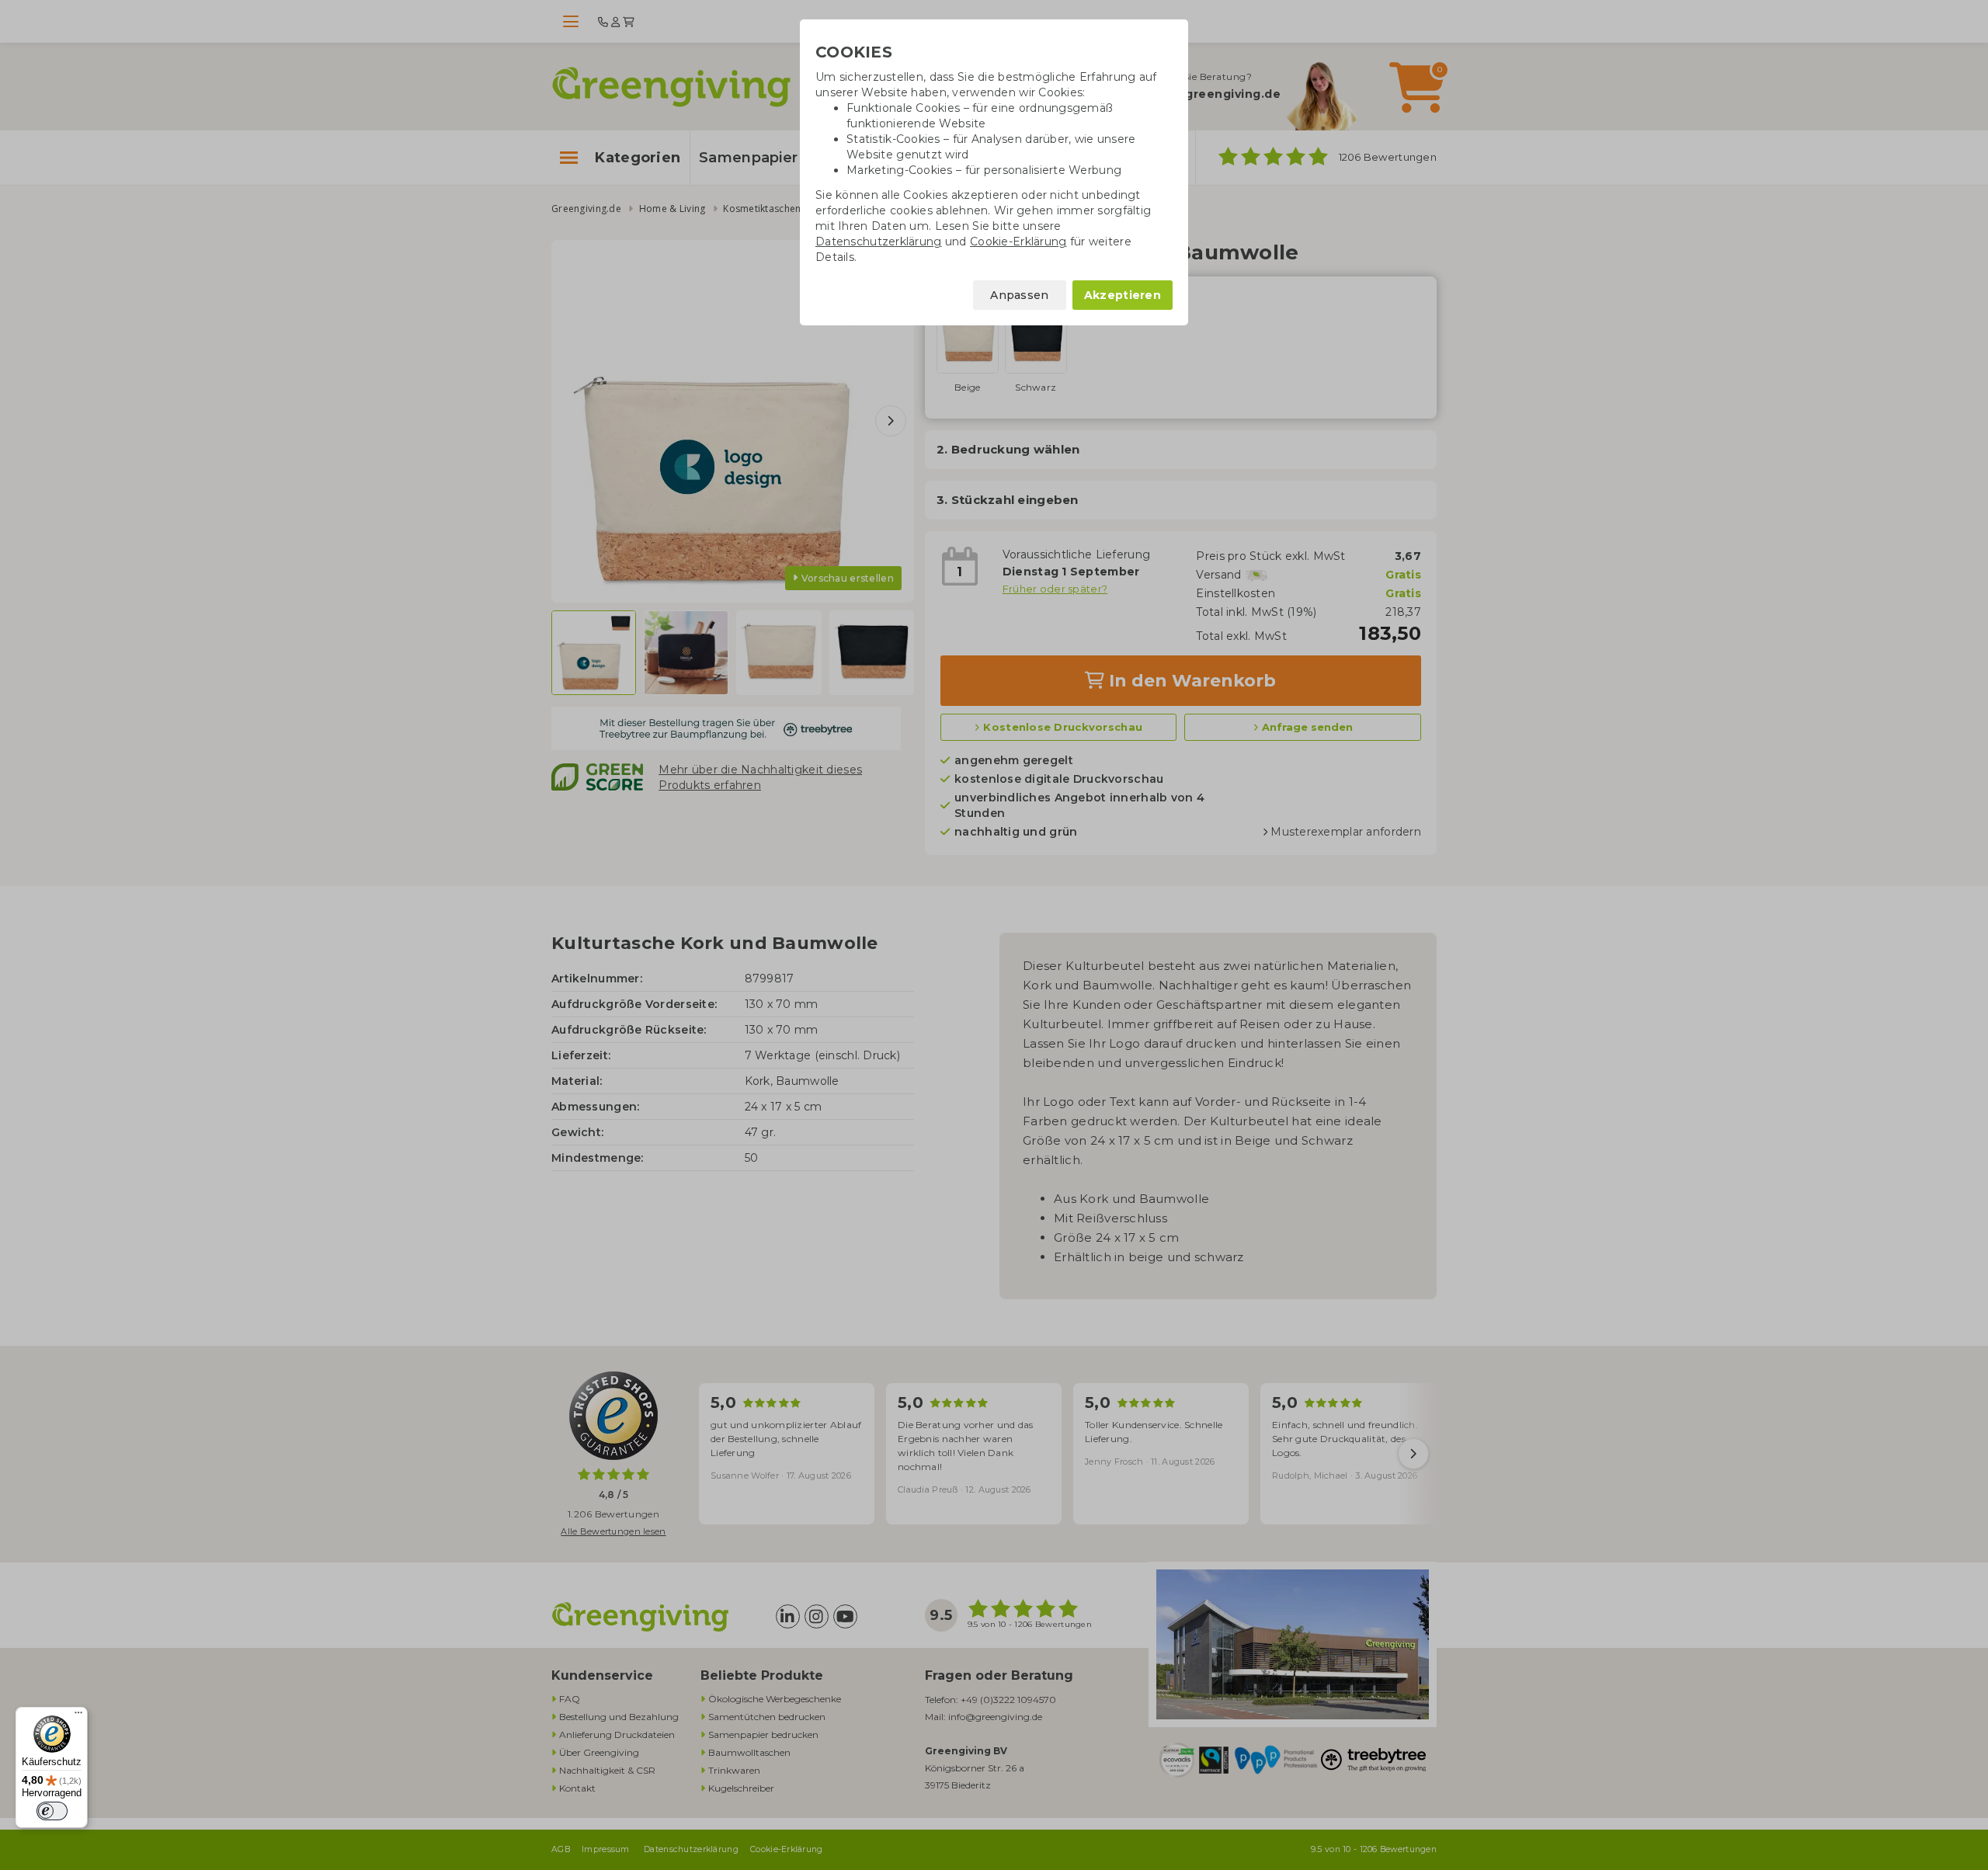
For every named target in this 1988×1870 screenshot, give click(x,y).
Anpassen (1019, 295)
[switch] (52, 1811)
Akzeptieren (1123, 295)
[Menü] (78, 1716)
